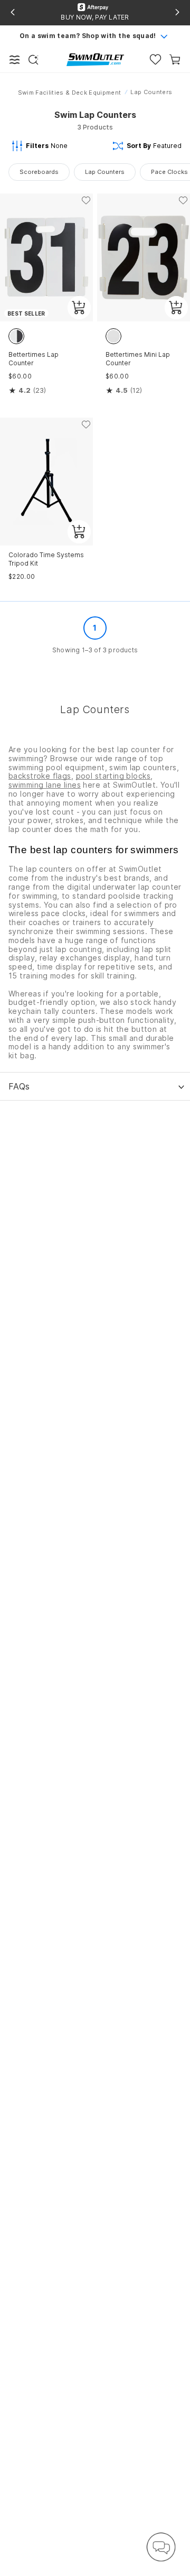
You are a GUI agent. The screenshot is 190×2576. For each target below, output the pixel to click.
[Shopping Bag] (175, 59)
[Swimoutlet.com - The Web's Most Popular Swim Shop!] (95, 59)
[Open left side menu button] (15, 60)
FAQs (19, 1086)
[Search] (33, 60)
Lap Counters (105, 172)
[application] (161, 2547)
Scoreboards (39, 172)
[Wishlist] (155, 59)
